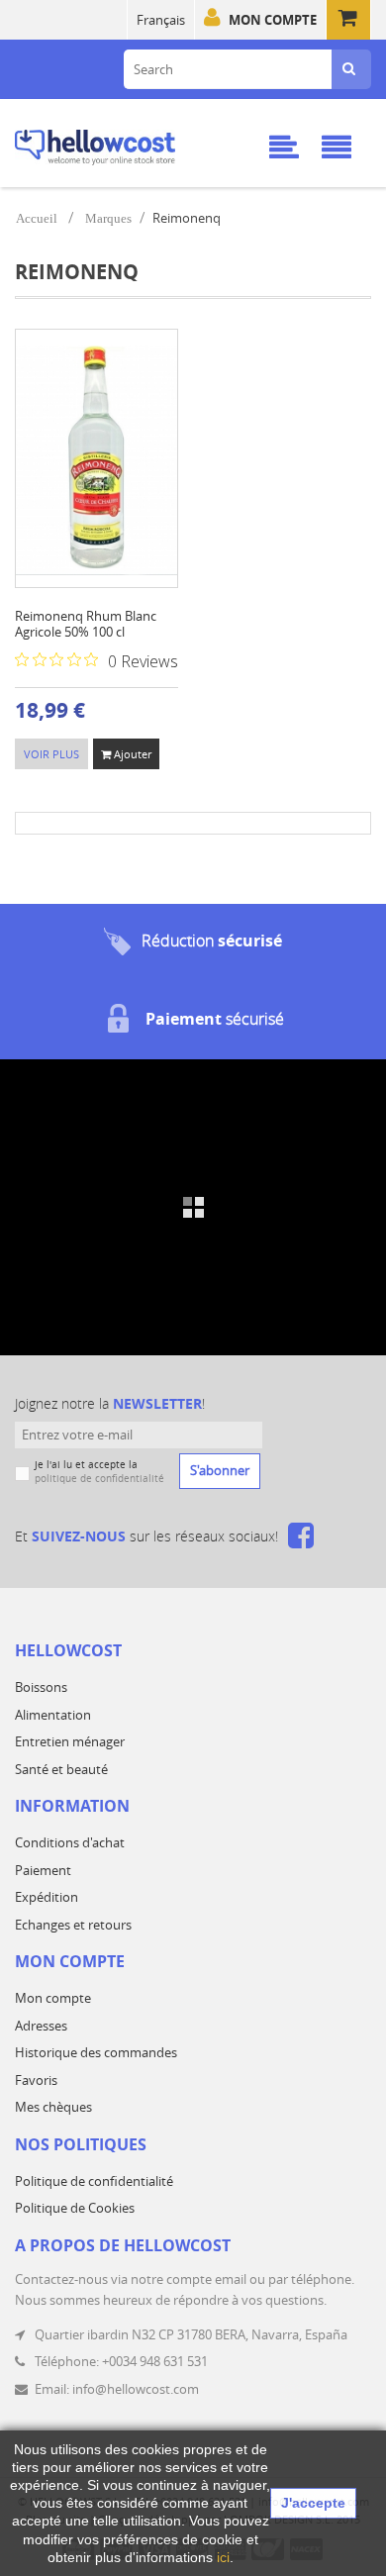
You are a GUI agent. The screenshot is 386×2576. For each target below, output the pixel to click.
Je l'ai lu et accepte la (99, 1472)
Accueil (37, 218)
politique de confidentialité (99, 1479)
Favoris (36, 2080)
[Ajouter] (90, 486)
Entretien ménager (70, 1741)
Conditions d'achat (70, 1842)
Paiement (43, 1870)
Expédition (47, 1897)
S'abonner (220, 1470)
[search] (349, 69)
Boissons (41, 1687)
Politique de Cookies (75, 2208)
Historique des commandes (96, 2052)
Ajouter (131, 754)
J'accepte (313, 2503)
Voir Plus (51, 754)
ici (223, 2557)
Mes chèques (53, 2107)
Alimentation (53, 1715)
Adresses (41, 2026)
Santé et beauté (61, 1769)
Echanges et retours (73, 1925)
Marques (108, 218)
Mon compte (273, 20)
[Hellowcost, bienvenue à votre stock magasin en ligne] (122, 144)
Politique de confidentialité (94, 2181)
